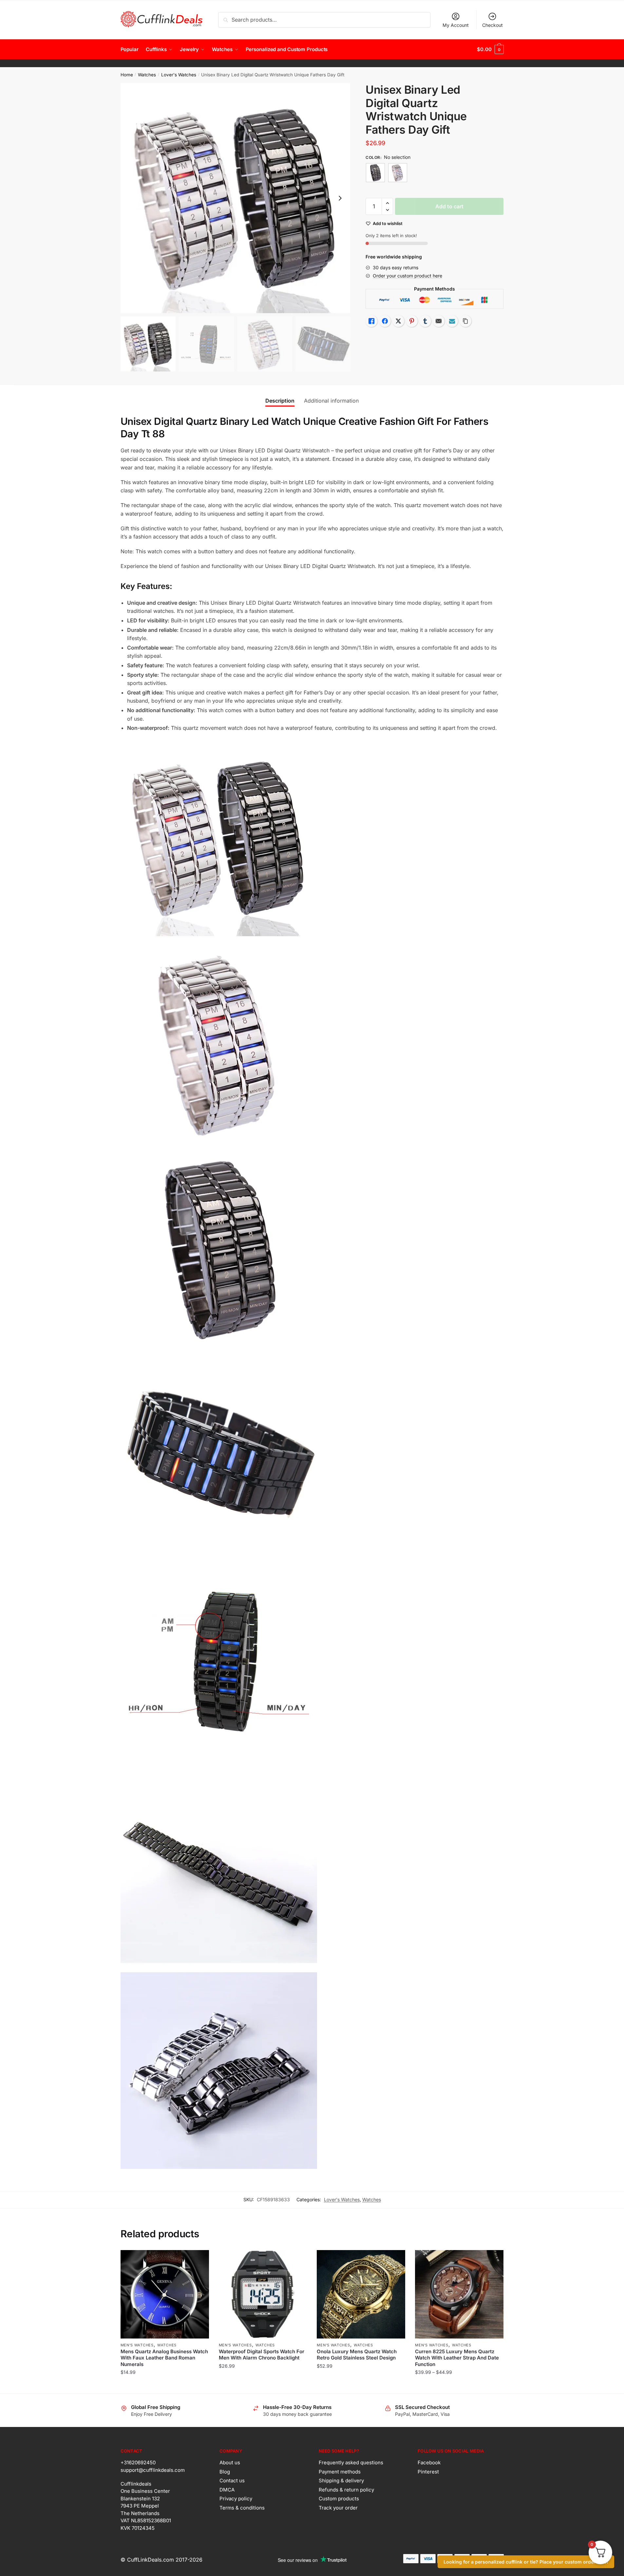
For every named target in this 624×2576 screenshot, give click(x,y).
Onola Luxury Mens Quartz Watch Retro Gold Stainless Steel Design (357, 2355)
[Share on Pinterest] (412, 321)
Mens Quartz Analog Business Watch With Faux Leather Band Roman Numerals (164, 2358)
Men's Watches (137, 2345)
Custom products (339, 2499)
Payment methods (340, 2472)
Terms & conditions (242, 2508)
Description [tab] (280, 401)
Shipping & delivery (341, 2481)
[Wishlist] (199, 2260)
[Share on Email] (439, 321)
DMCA (227, 2490)
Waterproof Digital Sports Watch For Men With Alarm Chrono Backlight (262, 2355)
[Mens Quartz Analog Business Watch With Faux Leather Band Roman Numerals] (165, 2294)
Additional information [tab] (331, 401)
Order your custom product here (407, 276)
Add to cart (449, 206)
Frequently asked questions (351, 2462)
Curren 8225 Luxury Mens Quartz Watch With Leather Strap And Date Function (457, 2358)
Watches (147, 75)
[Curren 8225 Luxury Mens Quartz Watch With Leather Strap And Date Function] (459, 2294)
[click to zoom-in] (236, 198)
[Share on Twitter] (398, 321)
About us (230, 2462)
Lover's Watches (179, 75)
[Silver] (398, 173)
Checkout (492, 25)
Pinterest (428, 2472)
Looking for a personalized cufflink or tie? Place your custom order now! (526, 2562)
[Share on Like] (371, 321)
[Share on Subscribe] (452, 321)
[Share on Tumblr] (425, 321)
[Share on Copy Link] (465, 321)
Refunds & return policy (346, 2490)
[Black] (375, 173)
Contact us (232, 2481)
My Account (456, 25)
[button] (340, 198)
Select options (165, 2385)
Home (127, 75)
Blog (225, 2472)
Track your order (338, 2508)
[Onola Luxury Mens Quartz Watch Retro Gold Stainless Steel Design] (361, 2294)
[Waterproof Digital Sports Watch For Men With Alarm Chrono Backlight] (263, 2294)
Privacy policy (236, 2499)
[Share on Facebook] (385, 321)
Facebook (429, 2462)
